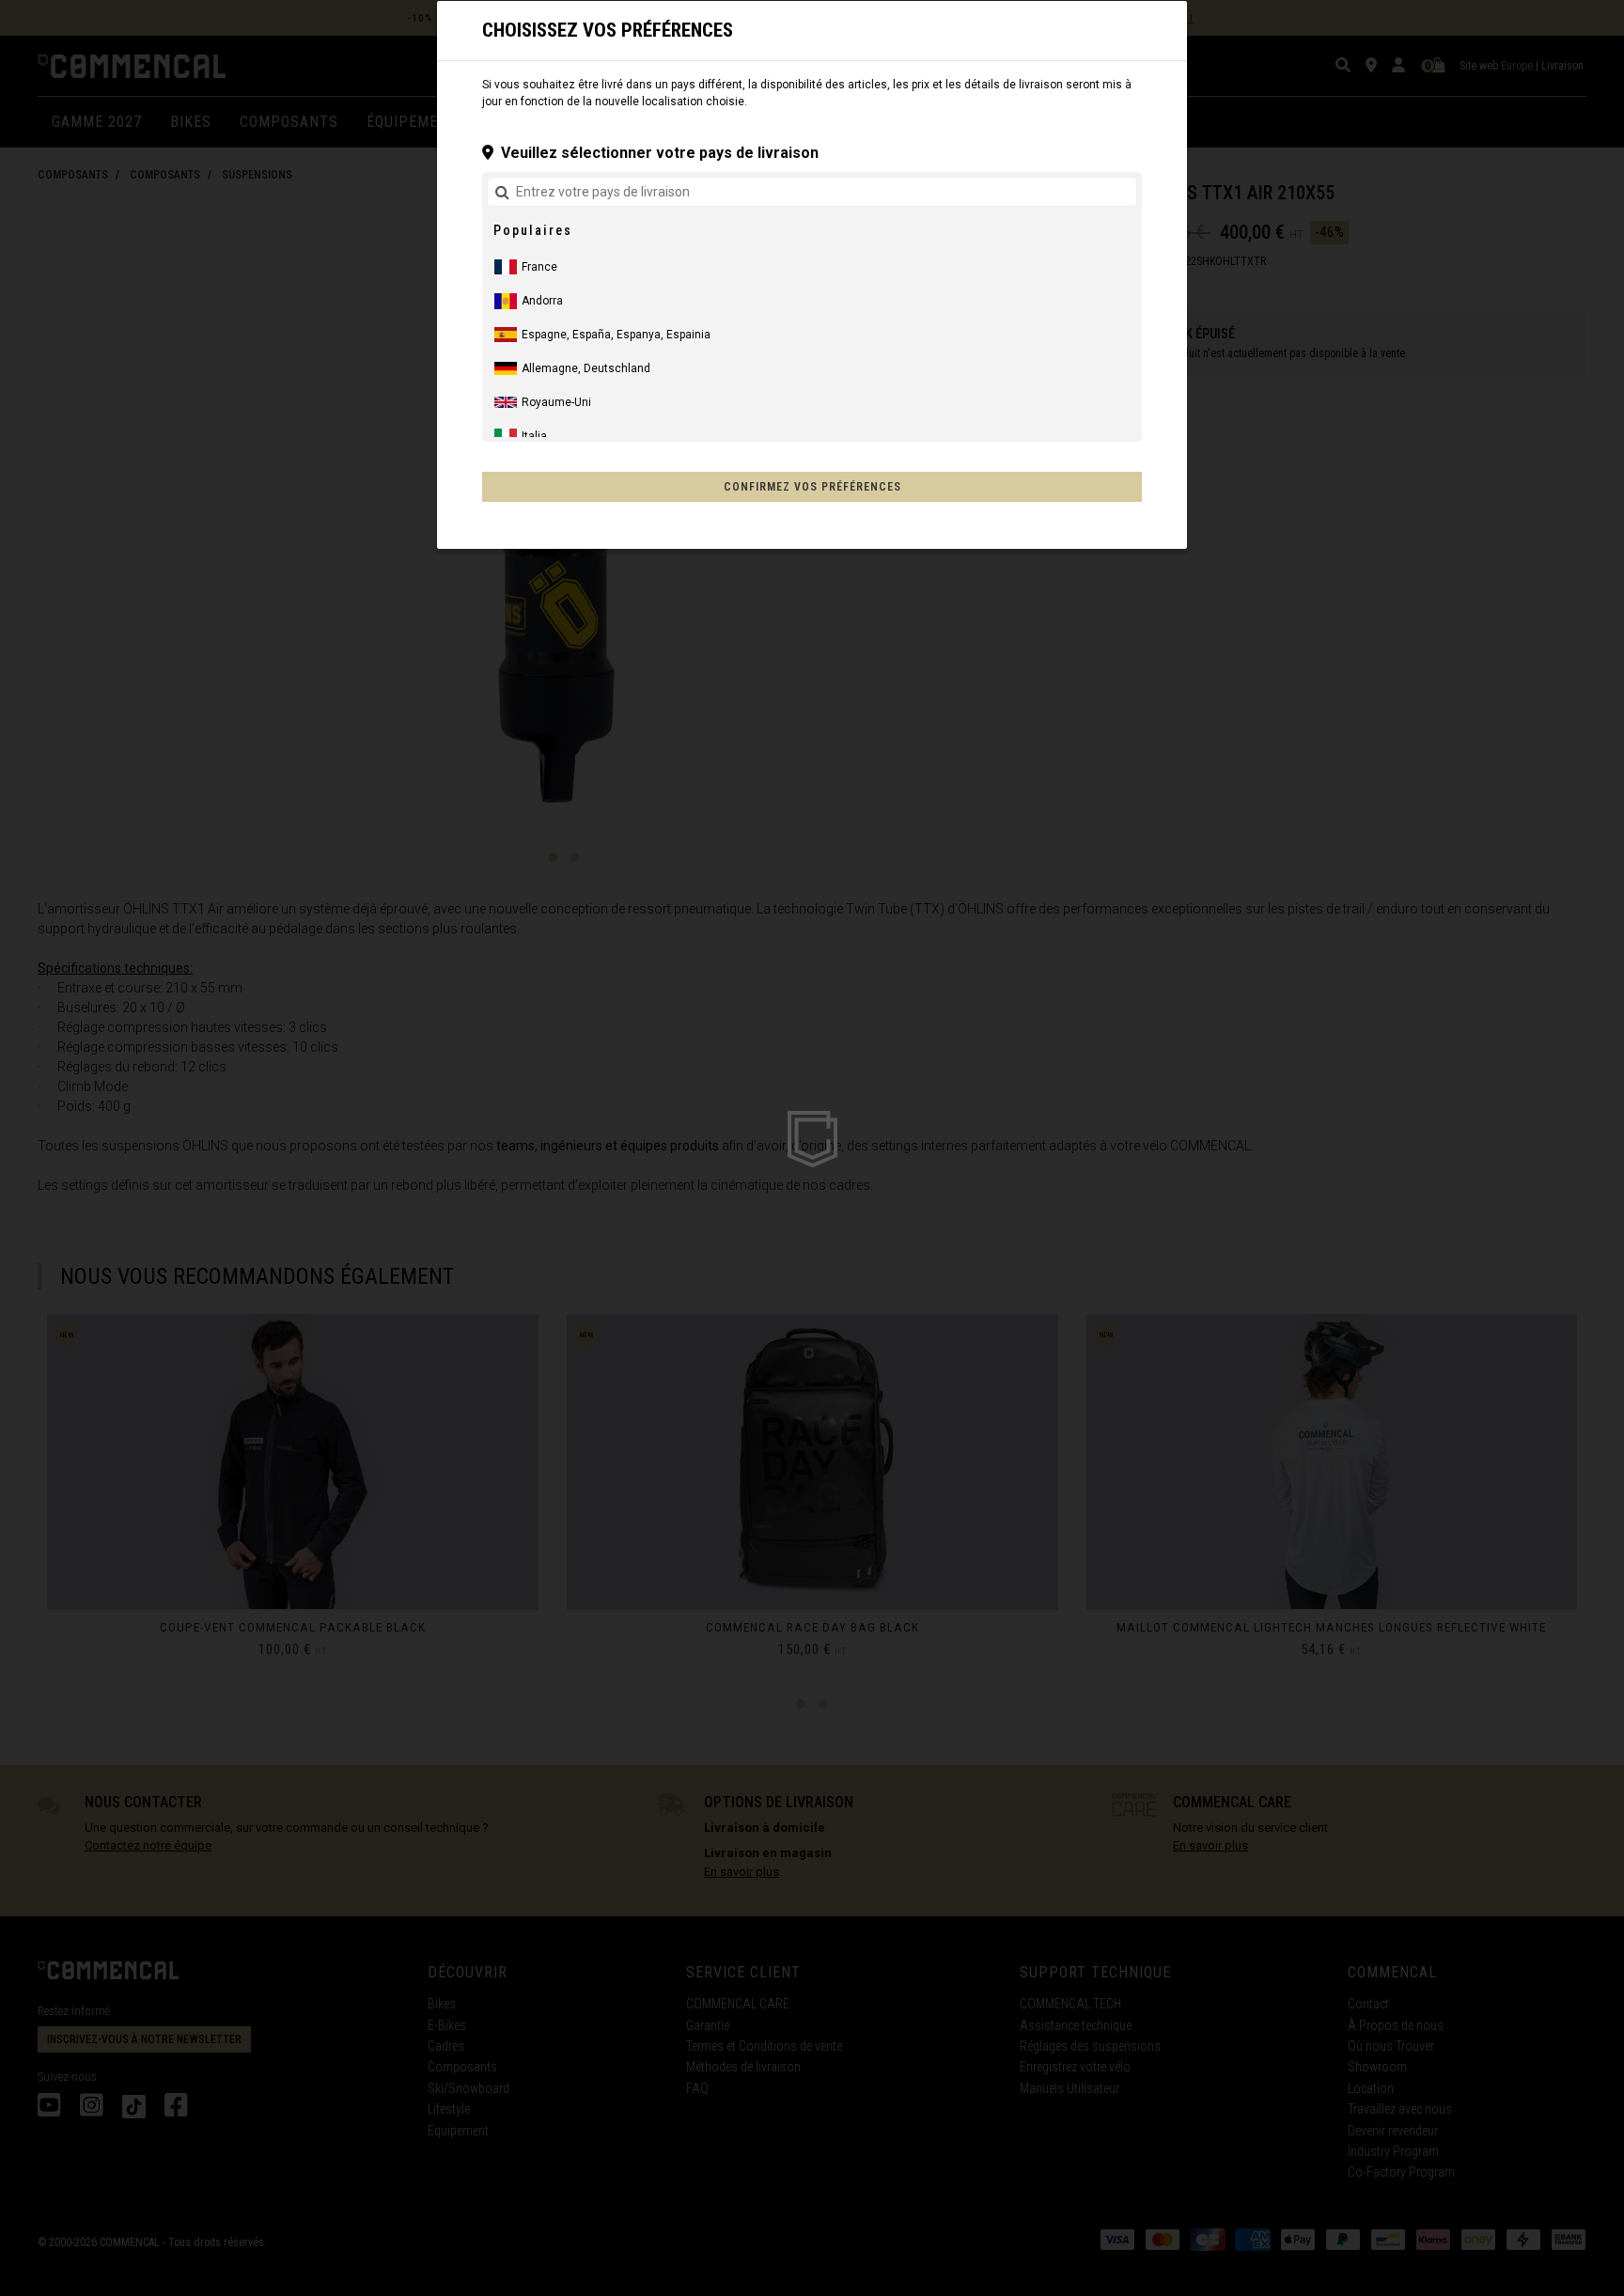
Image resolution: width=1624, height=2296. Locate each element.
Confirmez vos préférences (812, 487)
